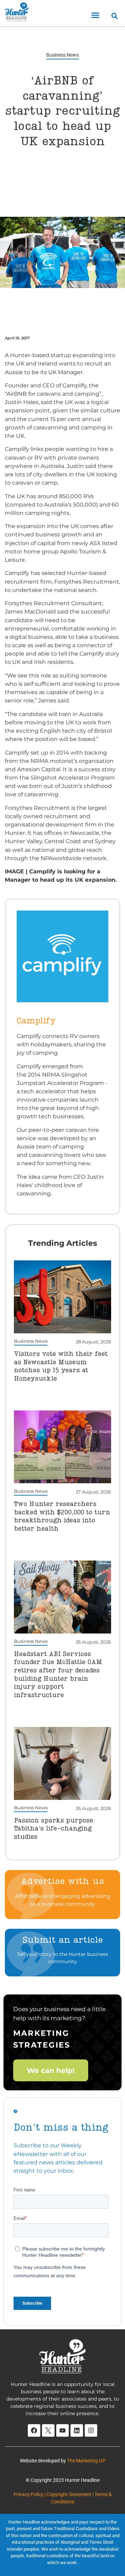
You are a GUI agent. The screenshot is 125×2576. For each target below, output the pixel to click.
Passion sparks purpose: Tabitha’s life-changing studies (54, 1829)
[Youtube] (62, 2430)
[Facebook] (34, 2430)
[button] (95, 15)
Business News (62, 55)
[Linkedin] (77, 2430)
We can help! (51, 2071)
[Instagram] (91, 2430)
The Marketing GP (86, 2461)
